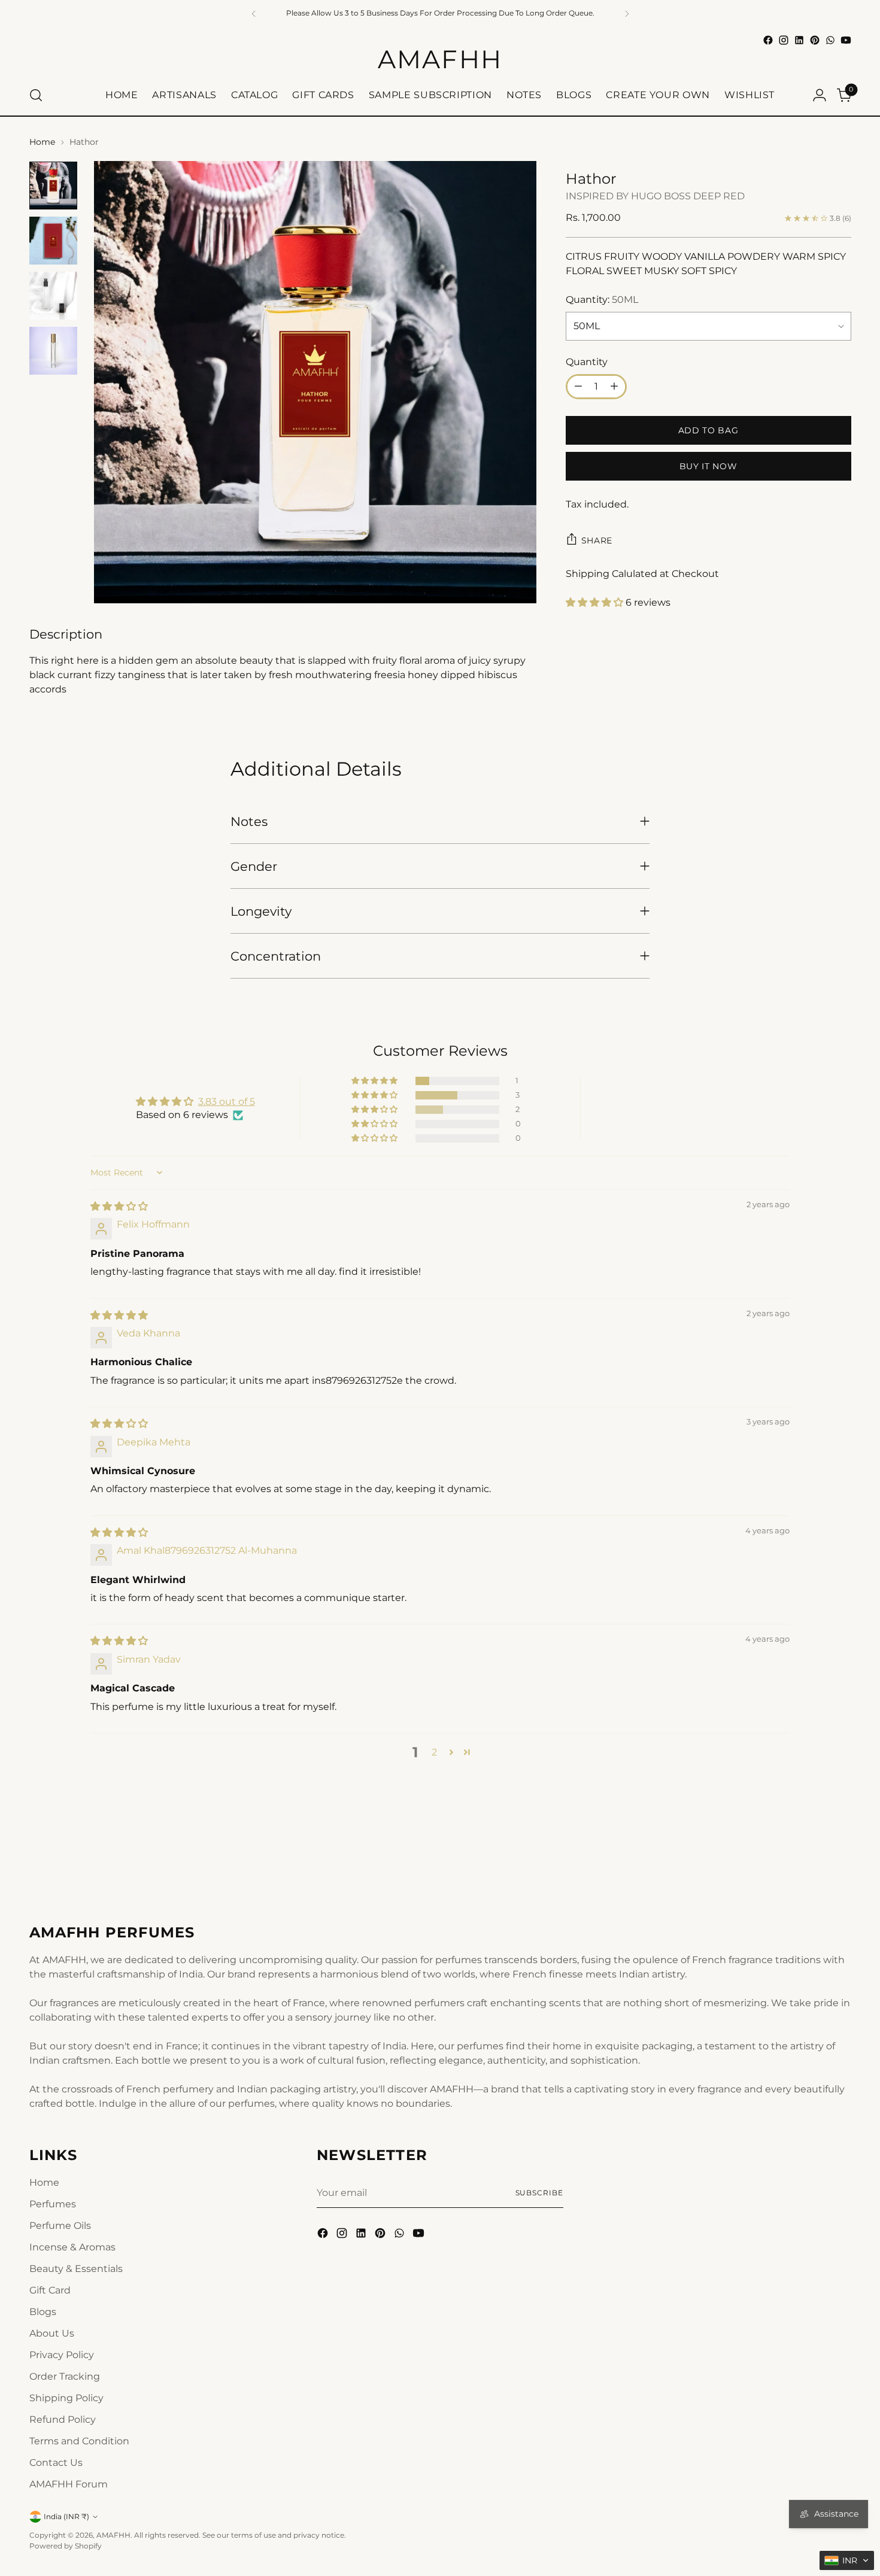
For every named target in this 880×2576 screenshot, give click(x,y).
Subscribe (539, 2193)
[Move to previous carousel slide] (814, 1857)
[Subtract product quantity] (578, 387)
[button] (596, 602)
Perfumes (53, 2204)
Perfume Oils (60, 2226)
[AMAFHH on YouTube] (846, 40)
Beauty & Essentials (76, 2269)
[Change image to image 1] (53, 186)
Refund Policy (63, 2419)
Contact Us (56, 2463)
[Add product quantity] (614, 387)
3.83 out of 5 (227, 1102)
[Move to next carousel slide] (841, 1857)
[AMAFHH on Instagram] (784, 40)
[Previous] (254, 13)
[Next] (627, 13)
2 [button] (434, 1752)
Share (597, 540)
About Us (52, 2333)
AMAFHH (113, 2535)
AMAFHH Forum (69, 2484)
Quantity (587, 362)
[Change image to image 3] (53, 296)
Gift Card (50, 2290)
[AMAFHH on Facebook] (768, 40)
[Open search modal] (36, 95)
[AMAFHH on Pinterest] (815, 40)
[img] (119, 1206)
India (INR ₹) (66, 2516)
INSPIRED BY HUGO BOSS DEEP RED (655, 196)
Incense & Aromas (72, 2247)
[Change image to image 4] (53, 351)
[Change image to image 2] (53, 241)
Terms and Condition (79, 2441)
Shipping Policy (66, 2398)
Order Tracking (65, 2376)
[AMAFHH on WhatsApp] (830, 40)
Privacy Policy (62, 2355)
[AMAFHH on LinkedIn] (799, 40)
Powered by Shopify (66, 2546)
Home (42, 142)
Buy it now (708, 466)
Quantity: (602, 300)
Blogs (43, 2312)
